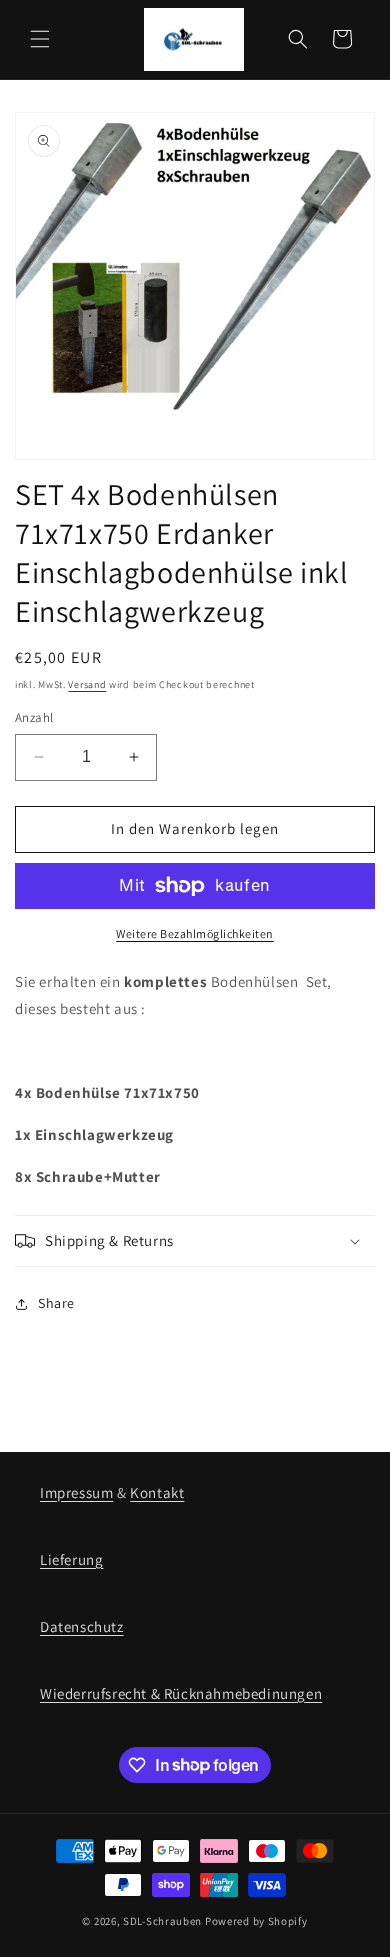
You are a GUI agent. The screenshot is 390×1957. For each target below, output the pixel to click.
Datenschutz (82, 1626)
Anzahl (34, 717)
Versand (87, 684)
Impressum (76, 1492)
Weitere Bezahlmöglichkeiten (195, 933)
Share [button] (56, 1303)
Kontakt (157, 1492)
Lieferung (71, 1559)
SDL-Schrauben (162, 1921)
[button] (40, 39)
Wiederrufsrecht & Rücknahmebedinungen (181, 1693)
